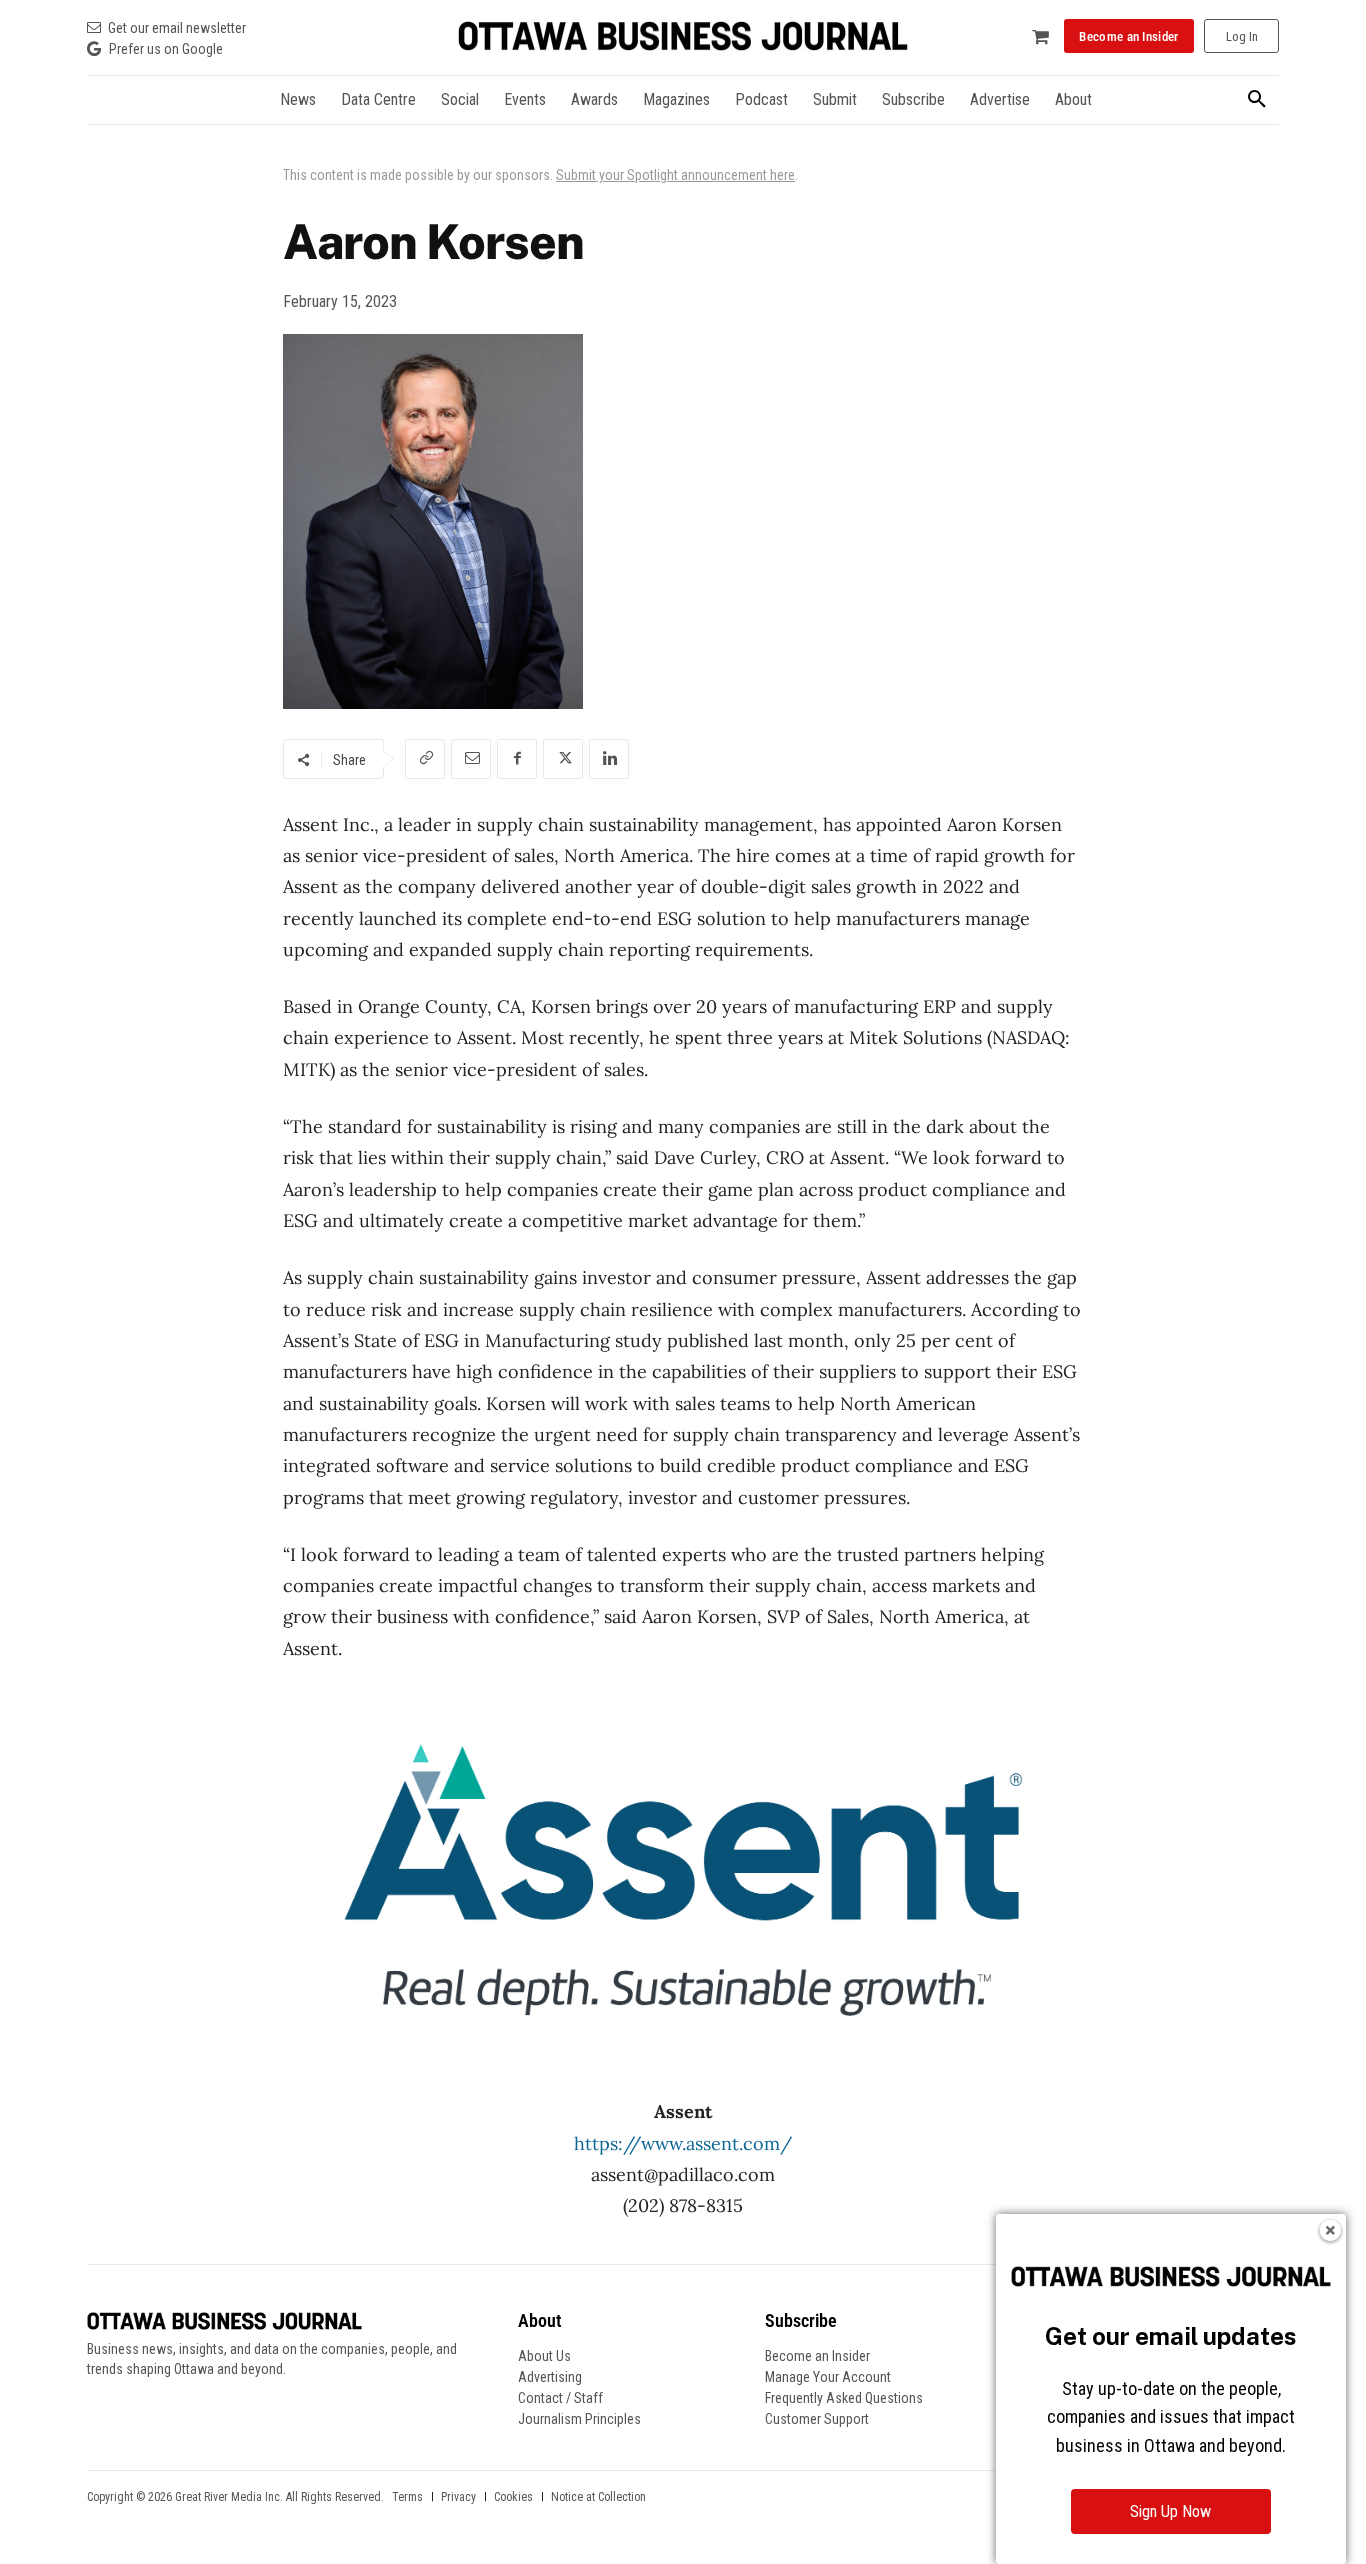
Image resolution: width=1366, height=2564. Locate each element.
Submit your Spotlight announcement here (675, 175)
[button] (1257, 100)
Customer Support (817, 2419)
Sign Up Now (1170, 2511)
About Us (544, 2356)
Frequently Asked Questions (844, 2398)
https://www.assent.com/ (683, 2143)
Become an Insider (817, 2356)
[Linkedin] (609, 759)
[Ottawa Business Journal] (683, 36)
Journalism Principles (579, 2419)
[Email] (471, 759)
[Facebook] (517, 759)
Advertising (550, 2377)
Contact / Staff (560, 2398)
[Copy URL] (425, 759)
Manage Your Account (828, 2377)
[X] (563, 759)
